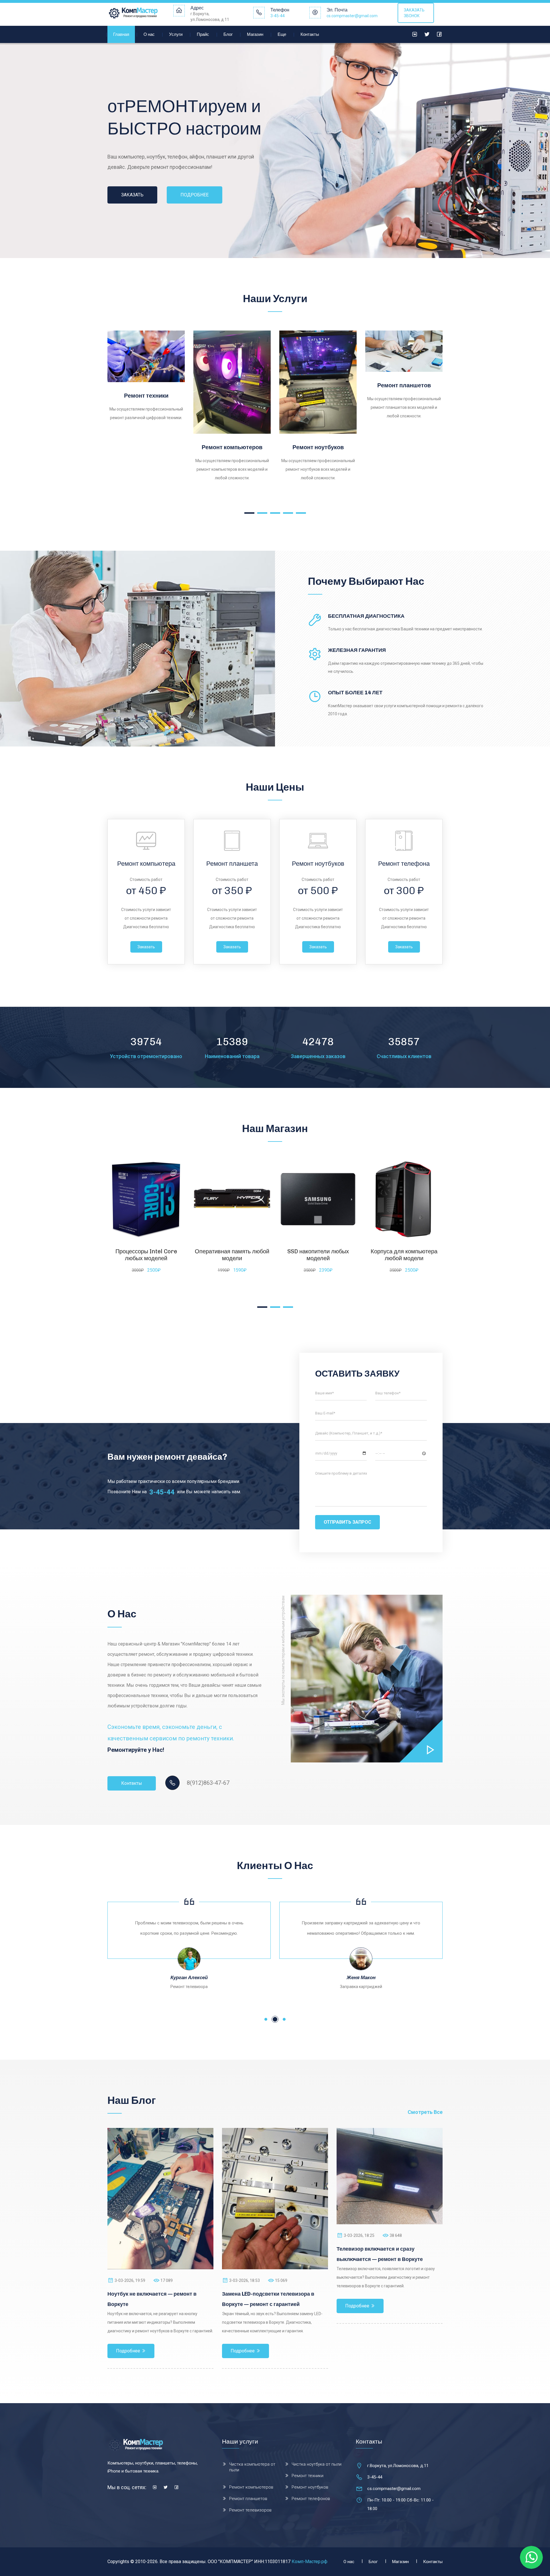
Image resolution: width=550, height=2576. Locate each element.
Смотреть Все (425, 2112)
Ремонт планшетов (232, 385)
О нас (149, 34)
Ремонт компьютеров (251, 2487)
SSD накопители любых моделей (146, 1255)
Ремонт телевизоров (404, 429)
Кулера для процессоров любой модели (318, 1255)
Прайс (203, 34)
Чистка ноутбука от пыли (317, 2464)
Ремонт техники (308, 2476)
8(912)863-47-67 (208, 1783)
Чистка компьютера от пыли (252, 2467)
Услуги (176, 34)
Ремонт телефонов (318, 396)
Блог (228, 34)
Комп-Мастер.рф (310, 2562)
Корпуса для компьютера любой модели (232, 1255)
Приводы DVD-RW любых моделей (404, 1255)
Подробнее (119, 420)
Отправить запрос (347, 1522)
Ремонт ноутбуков (146, 447)
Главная (121, 34)
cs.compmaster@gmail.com (352, 16)
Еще (282, 34)
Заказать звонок (414, 13)
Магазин (255, 34)
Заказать (146, 947)
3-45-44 (278, 16)
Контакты (310, 34)
